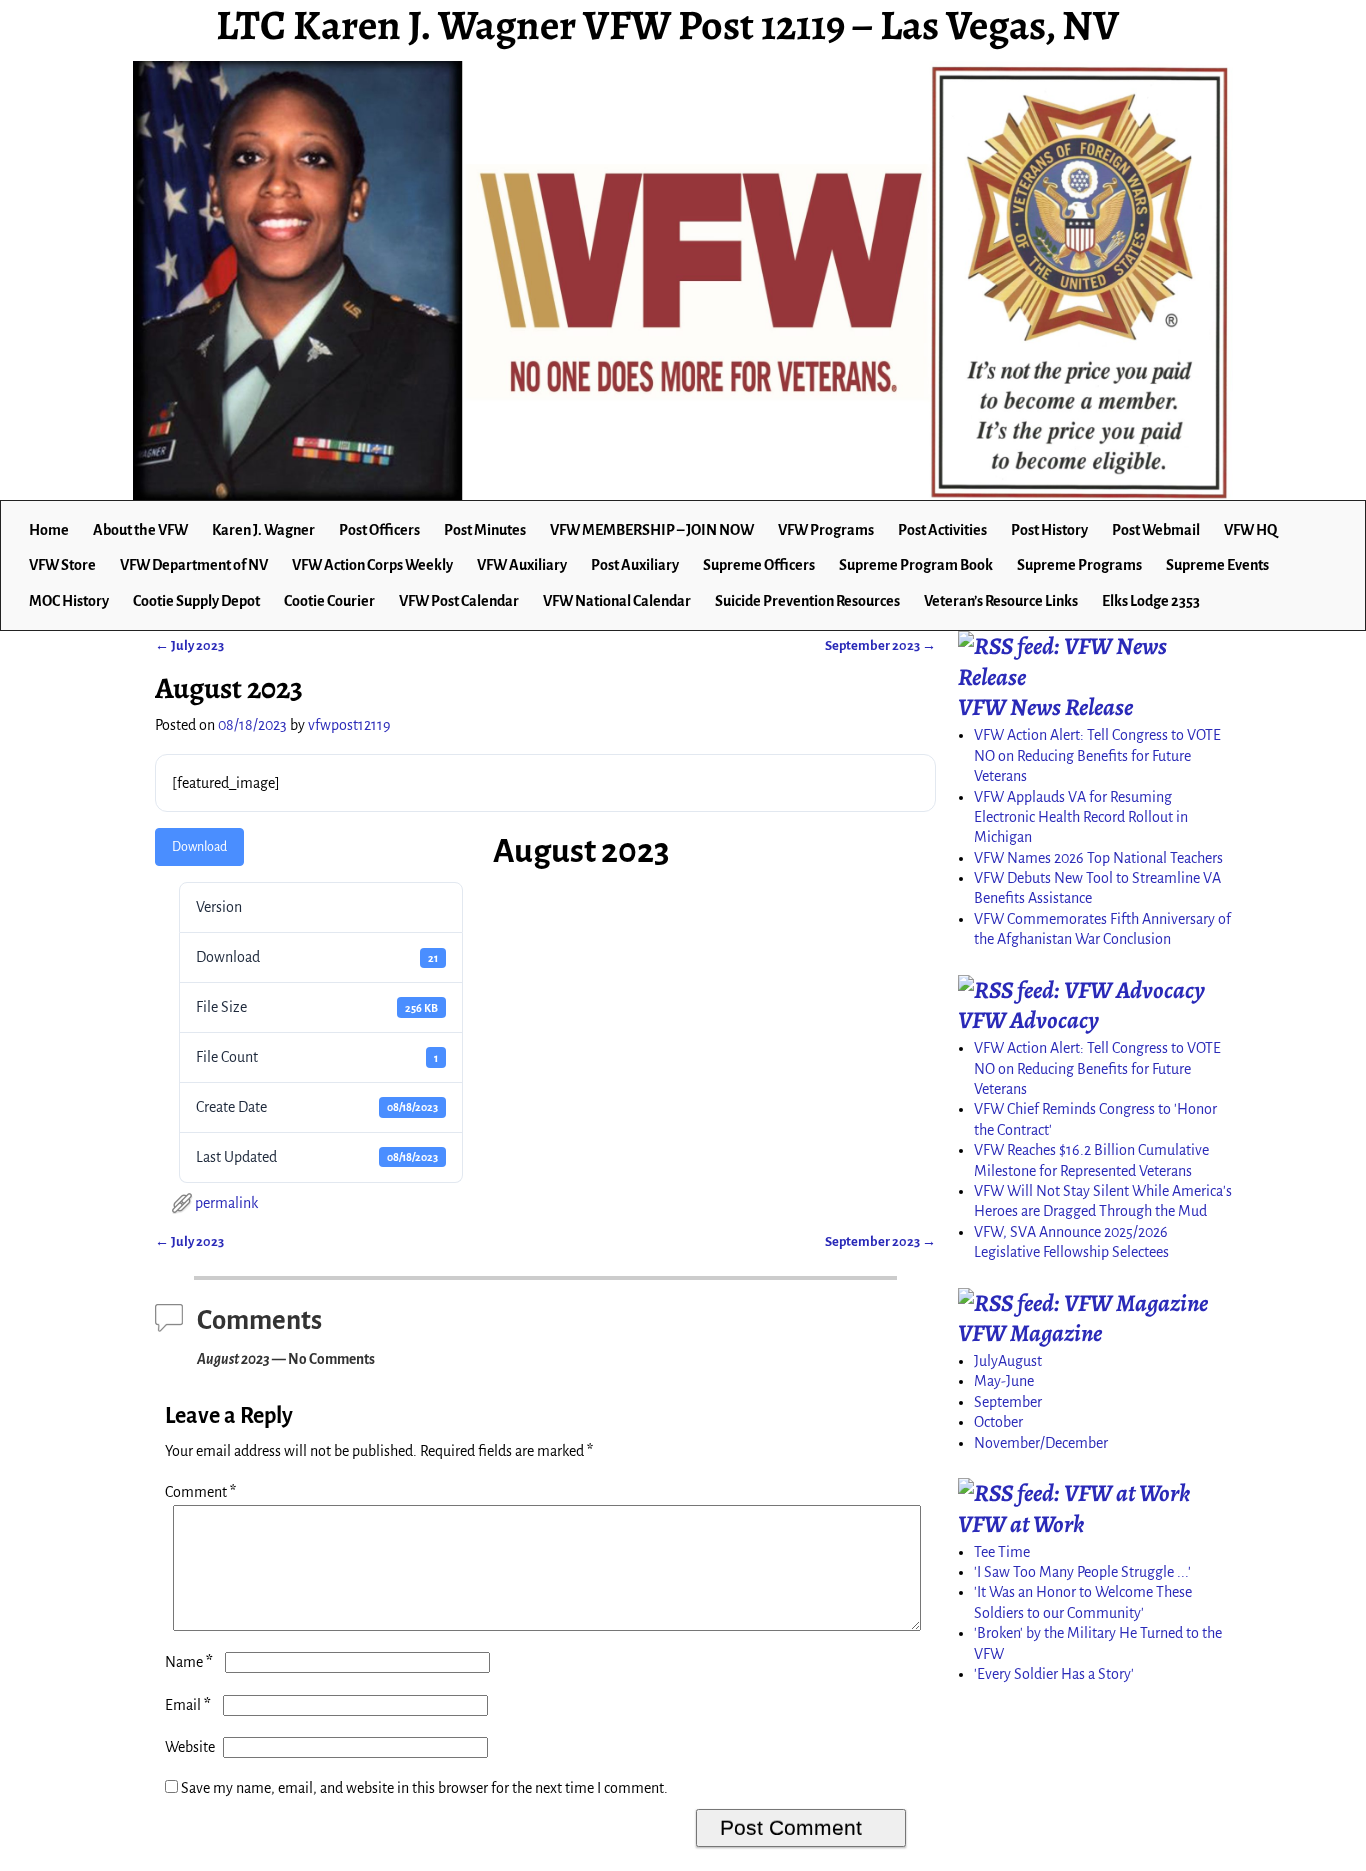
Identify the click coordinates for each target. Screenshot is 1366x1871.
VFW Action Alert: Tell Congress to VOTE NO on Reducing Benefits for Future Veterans (1097, 755)
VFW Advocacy (1028, 1020)
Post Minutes (485, 530)
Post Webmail (1156, 530)
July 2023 (189, 645)
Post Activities (942, 530)
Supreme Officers (759, 565)
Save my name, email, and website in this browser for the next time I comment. (424, 1788)
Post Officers (379, 530)
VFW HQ (1250, 530)
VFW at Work (1021, 1524)
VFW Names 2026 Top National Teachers (1098, 858)
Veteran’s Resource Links (1001, 601)
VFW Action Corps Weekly (372, 565)
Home (49, 530)
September (1008, 1402)
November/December (1041, 1443)
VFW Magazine (1030, 1333)
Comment (200, 1492)
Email (188, 1705)
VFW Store (62, 565)
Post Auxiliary (635, 565)
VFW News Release (1045, 707)
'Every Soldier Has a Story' (1054, 1674)
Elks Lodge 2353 (1151, 601)
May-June (1004, 1381)
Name (189, 1662)
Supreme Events (1217, 565)
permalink (226, 1203)
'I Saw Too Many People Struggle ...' (1082, 1572)
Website (190, 1747)
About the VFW (140, 530)
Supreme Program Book (916, 565)
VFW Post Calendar (459, 601)
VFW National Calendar (617, 601)
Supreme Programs (1079, 565)
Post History (1049, 530)
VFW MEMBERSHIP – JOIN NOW (652, 530)
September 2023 (880, 645)
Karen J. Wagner (263, 530)
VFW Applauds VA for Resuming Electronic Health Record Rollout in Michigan (1081, 817)
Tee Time (1002, 1552)
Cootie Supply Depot (196, 601)
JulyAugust (1008, 1361)
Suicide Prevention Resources (807, 601)
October (998, 1422)
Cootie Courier (329, 601)
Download (199, 847)
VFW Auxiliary (522, 565)
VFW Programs (826, 530)
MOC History (69, 601)
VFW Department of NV (194, 565)
